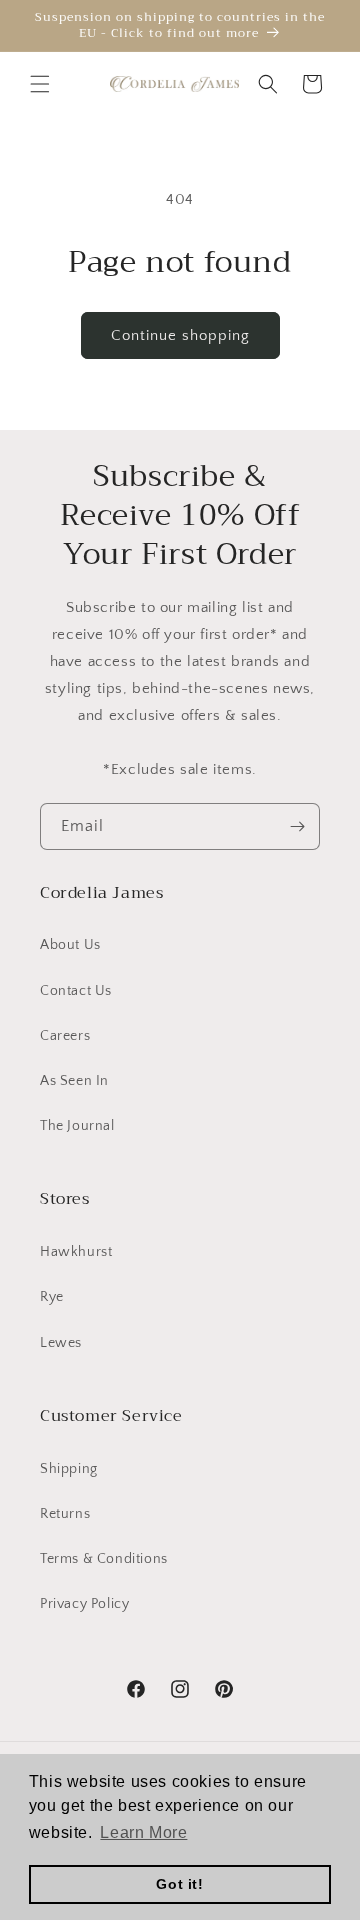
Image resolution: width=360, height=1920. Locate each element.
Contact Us (76, 991)
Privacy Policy (84, 1604)
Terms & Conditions (104, 1559)
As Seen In (74, 1081)
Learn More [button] (143, 1832)
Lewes (61, 1343)
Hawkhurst (76, 1252)
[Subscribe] (297, 826)
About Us (70, 945)
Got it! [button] (179, 1884)
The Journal (77, 1126)
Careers (65, 1036)
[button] (40, 84)
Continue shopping (180, 335)
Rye (52, 1297)
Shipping (69, 1469)
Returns (65, 1514)
